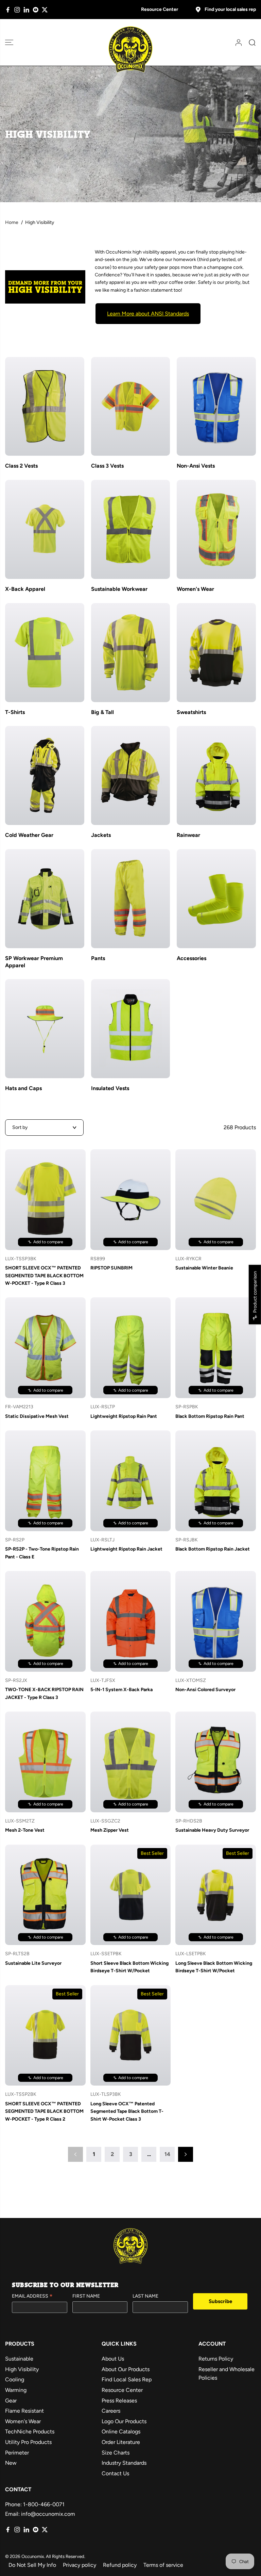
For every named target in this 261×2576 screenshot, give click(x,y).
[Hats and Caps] (45, 1029)
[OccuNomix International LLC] (130, 50)
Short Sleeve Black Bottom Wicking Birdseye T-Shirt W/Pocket (129, 1967)
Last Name (145, 2296)
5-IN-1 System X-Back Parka (121, 1690)
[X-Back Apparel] (45, 529)
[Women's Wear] (216, 529)
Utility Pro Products (28, 2442)
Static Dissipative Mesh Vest (37, 1416)
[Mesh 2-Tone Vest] (45, 1762)
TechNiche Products (30, 2432)
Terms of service (163, 2565)
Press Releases (119, 2401)
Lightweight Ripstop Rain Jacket (126, 1549)
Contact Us (115, 2473)
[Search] (250, 43)
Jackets (101, 835)
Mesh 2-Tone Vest (25, 1830)
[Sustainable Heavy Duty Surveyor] (216, 1762)
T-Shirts (15, 712)
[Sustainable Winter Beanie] (216, 1200)
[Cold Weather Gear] (45, 775)
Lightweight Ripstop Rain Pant (124, 1416)
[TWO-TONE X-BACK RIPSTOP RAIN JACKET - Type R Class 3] (45, 1621)
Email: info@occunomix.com (40, 2514)
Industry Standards (124, 2463)
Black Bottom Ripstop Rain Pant (210, 1416)
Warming (16, 2390)
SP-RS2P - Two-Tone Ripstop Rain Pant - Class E (42, 1553)
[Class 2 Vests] (45, 407)
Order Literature (121, 2442)
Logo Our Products (124, 2421)
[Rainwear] (216, 775)
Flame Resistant (24, 2411)
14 (167, 2154)
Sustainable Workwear (119, 589)
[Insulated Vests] (131, 1029)
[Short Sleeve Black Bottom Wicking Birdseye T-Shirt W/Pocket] (131, 1895)
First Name (86, 2296)
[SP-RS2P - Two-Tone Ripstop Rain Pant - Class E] (45, 1481)
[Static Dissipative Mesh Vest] (45, 1348)
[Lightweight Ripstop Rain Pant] (131, 1348)
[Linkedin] (26, 10)
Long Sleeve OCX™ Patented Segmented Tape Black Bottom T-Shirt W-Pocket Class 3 (127, 2111)
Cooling (15, 2379)
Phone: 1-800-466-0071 (35, 2504)
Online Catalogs (121, 2432)
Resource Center (160, 9)
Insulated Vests (110, 1088)
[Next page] (186, 2154)
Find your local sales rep (230, 9)
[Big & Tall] (131, 653)
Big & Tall (102, 712)
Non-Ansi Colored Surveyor (205, 1690)
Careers (111, 2411)
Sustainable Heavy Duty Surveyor (212, 1830)
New (11, 2463)
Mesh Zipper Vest (110, 1830)
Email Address (32, 2297)
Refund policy (120, 2565)
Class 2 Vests (21, 466)
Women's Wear (195, 589)
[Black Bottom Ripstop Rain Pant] (216, 1348)
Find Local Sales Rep (127, 2379)
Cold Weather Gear (29, 835)
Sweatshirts (191, 712)
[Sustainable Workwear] (131, 529)
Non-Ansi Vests (196, 466)
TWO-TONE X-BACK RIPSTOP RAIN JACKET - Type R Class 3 (44, 1693)
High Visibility (22, 2369)
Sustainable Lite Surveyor (33, 1963)
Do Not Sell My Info (32, 2565)
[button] (9, 42)
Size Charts (116, 2453)
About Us (113, 2359)
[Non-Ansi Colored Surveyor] (216, 1621)
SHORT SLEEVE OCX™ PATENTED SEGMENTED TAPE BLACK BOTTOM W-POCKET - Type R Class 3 (44, 1276)
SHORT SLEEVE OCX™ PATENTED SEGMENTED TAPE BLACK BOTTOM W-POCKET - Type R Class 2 (44, 2111)
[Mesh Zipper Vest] (131, 1762)
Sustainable (19, 2359)
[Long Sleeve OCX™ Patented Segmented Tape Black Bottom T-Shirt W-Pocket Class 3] (131, 2036)
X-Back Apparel (25, 589)
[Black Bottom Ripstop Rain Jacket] (216, 1481)
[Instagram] (17, 10)
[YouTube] (36, 10)
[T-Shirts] (45, 653)
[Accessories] (216, 899)
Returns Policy (216, 2359)
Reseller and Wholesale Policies (227, 2374)
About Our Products (126, 2369)
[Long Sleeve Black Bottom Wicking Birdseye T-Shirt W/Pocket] (216, 1895)
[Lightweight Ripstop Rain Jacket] (131, 1481)
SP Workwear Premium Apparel (34, 962)
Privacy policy (80, 2565)
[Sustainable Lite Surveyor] (45, 1895)
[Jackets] (131, 775)
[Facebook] (8, 10)
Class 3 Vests (107, 466)
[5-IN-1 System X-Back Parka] (131, 1621)
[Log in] (236, 43)
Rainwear (188, 835)
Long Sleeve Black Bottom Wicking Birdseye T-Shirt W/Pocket (214, 1967)
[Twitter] (45, 10)
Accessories (192, 958)
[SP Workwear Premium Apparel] (45, 899)
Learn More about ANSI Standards (148, 314)
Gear (11, 2401)
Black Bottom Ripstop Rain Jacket (213, 1549)
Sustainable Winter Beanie (204, 1268)
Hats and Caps (23, 1088)
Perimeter (17, 2453)
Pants (98, 958)
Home (12, 222)
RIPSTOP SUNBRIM (111, 1268)
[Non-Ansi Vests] (216, 407)
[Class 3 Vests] (131, 407)
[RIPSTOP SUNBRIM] (131, 1200)
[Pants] (131, 899)
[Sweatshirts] (216, 653)
